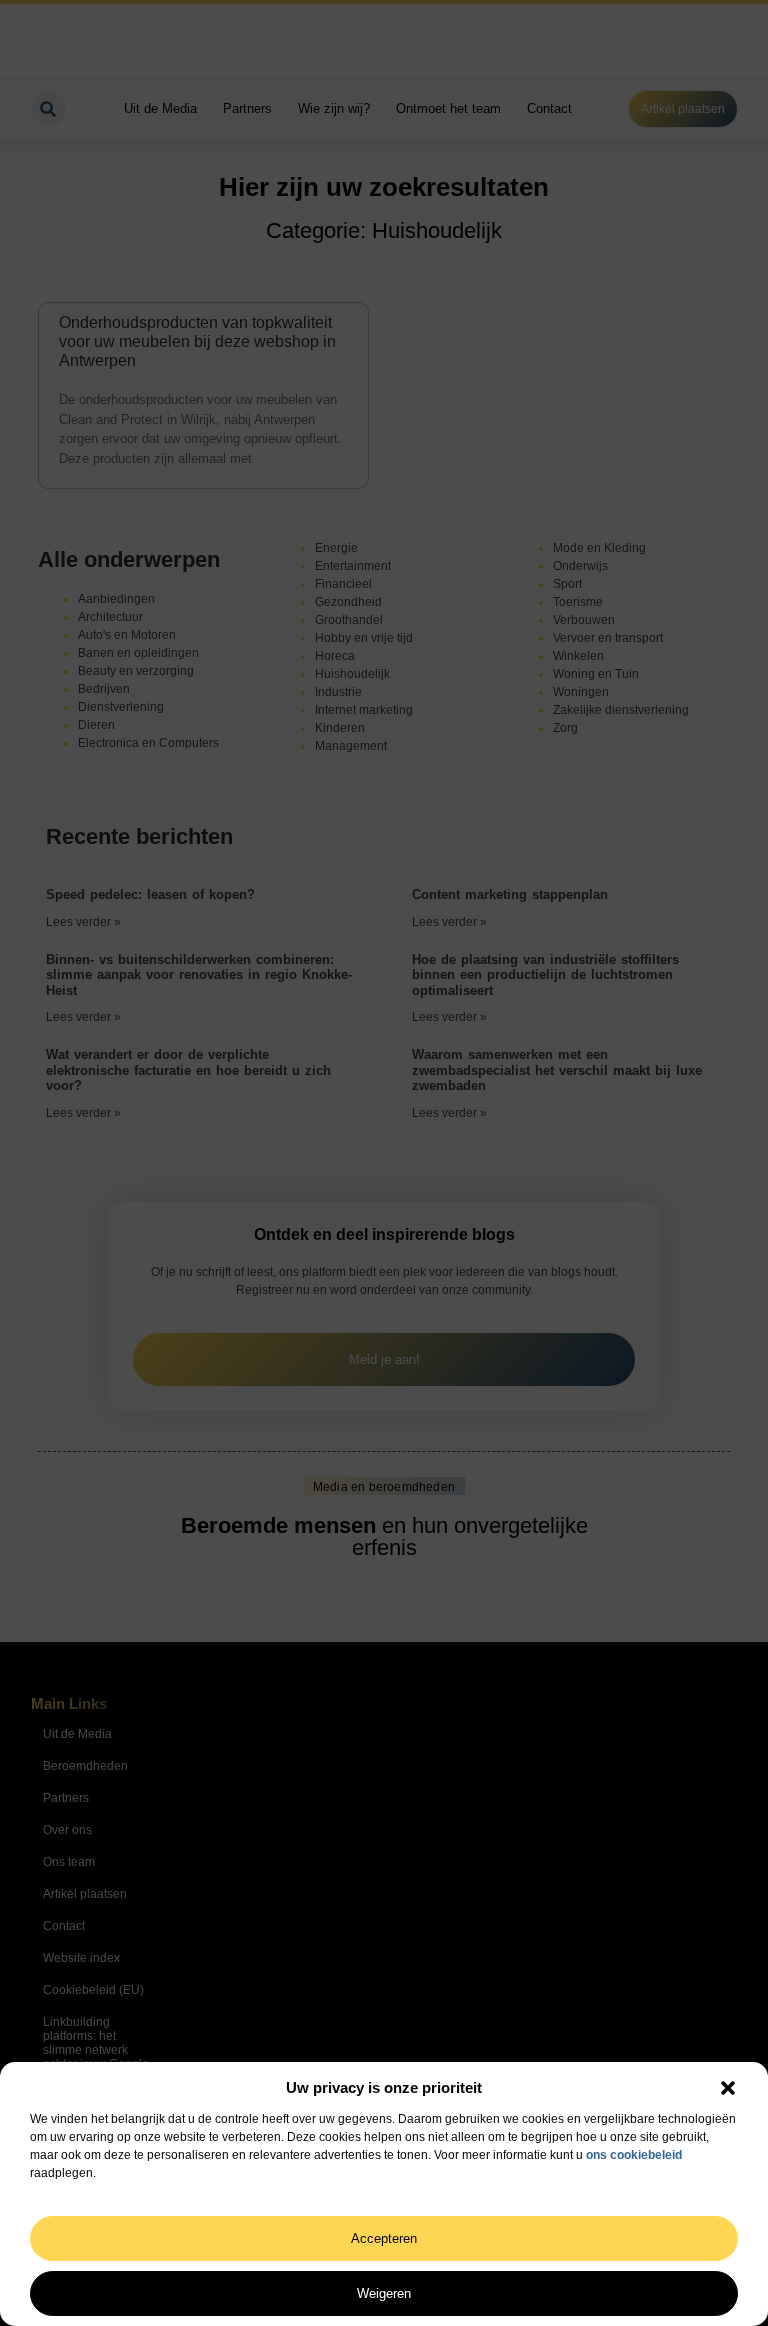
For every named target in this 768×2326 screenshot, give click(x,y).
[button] (728, 2088)
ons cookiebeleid (634, 2155)
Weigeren (384, 2293)
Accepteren (384, 2238)
